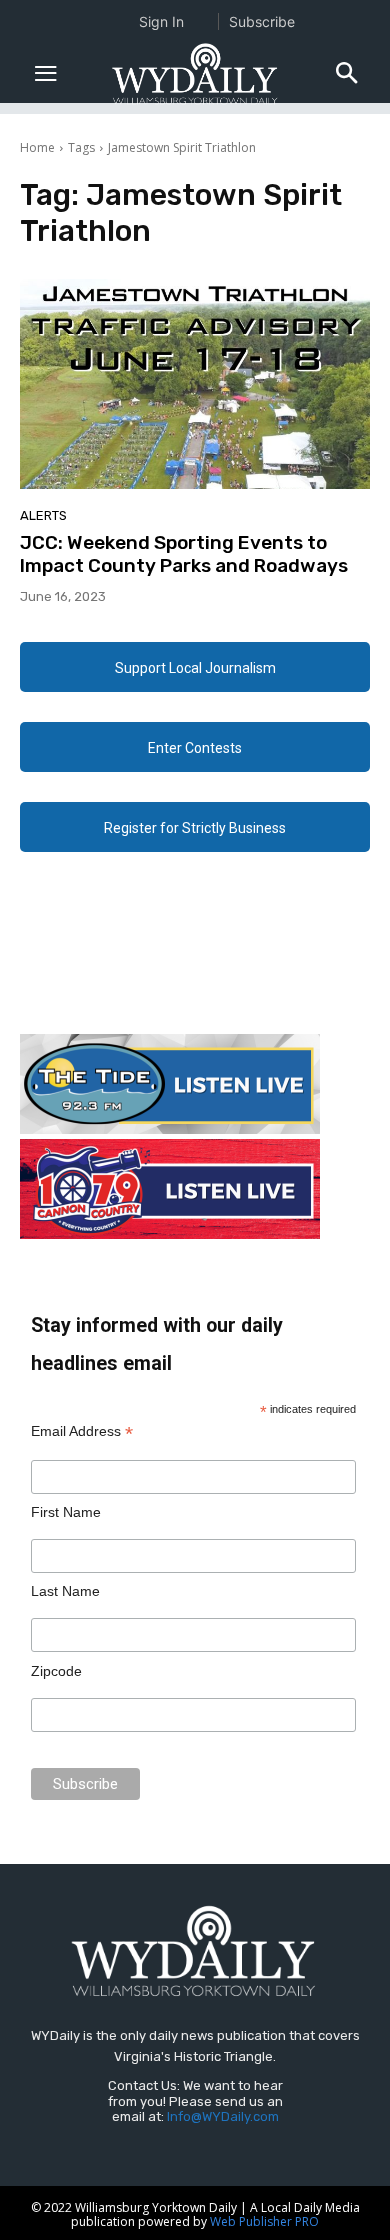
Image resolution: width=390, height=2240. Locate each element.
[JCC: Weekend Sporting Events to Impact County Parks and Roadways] (195, 384)
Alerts (43, 515)
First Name (66, 1512)
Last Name (65, 1591)
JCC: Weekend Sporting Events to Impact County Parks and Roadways (184, 554)
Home (37, 147)
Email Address (82, 1431)
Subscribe (262, 21)
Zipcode (56, 1671)
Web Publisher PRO (264, 2221)
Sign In (161, 21)
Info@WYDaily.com (223, 2116)
